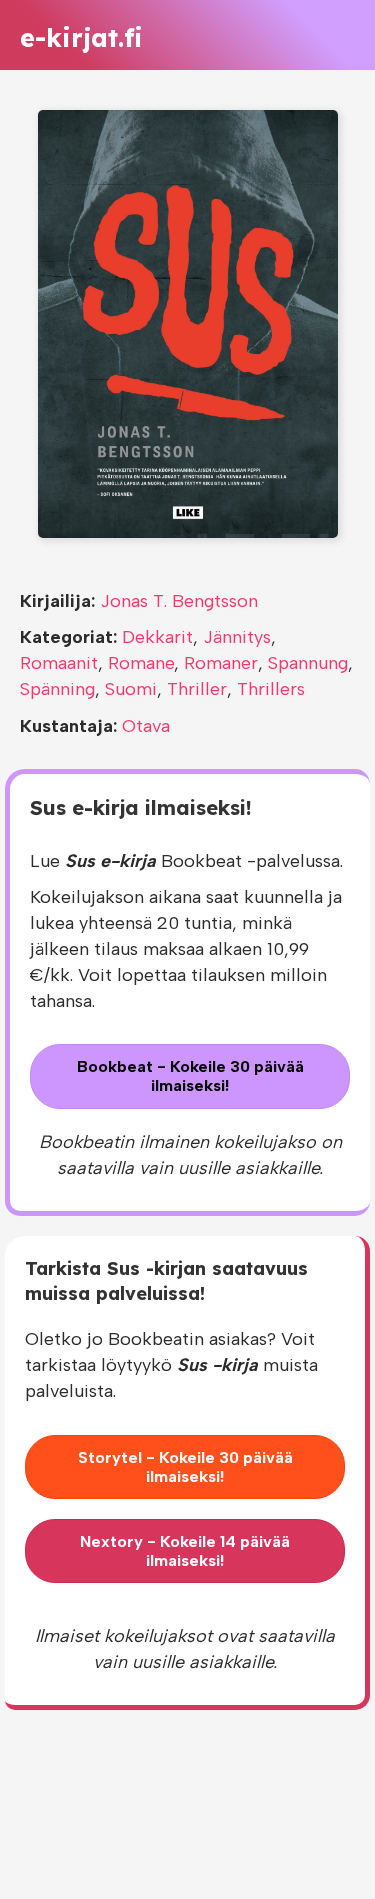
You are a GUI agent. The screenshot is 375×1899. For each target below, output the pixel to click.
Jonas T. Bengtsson (179, 601)
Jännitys (237, 637)
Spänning (57, 689)
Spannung (308, 663)
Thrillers (271, 689)
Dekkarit (157, 637)
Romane (141, 663)
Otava (146, 726)
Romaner (221, 663)
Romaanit (59, 663)
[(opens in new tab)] (188, 323)
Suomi (131, 689)
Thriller (197, 689)
